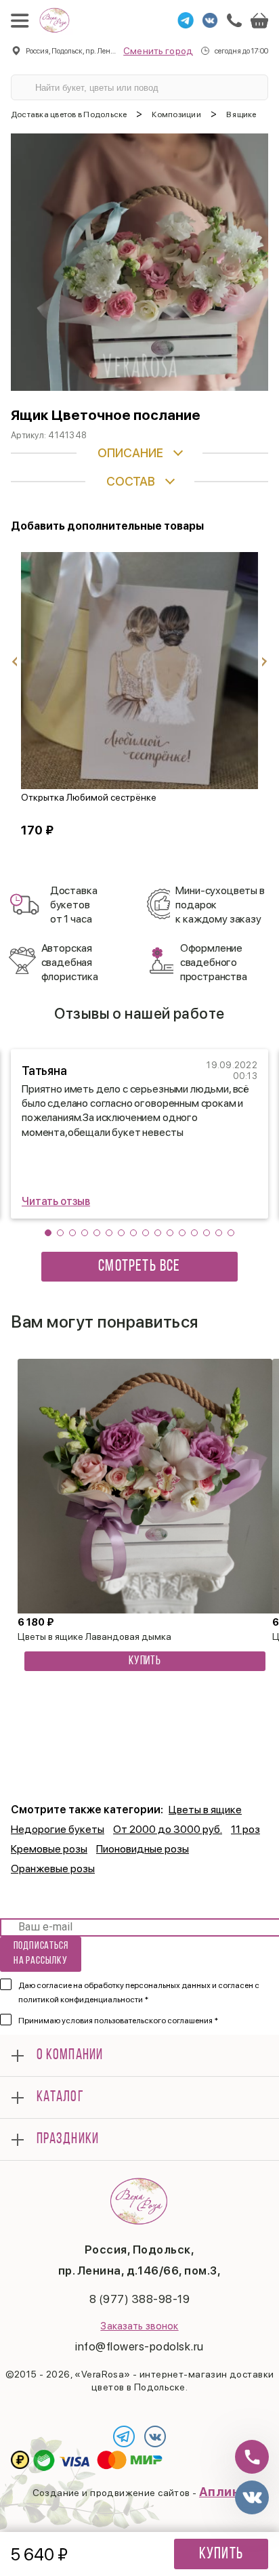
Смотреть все (139, 1267)
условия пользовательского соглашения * (140, 2021)
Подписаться (41, 1953)
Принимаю (118, 2021)
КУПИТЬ (145, 1662)
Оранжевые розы (53, 1868)
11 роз (245, 1829)
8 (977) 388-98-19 (140, 2299)
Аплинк (223, 2492)
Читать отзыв (56, 1201)
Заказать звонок (139, 2326)
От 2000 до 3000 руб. (168, 1829)
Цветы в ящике (205, 1810)
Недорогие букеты (58, 1829)
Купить (221, 2554)
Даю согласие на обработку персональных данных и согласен (139, 1992)
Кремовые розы (49, 1849)
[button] (48, 1233)
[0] (259, 20)
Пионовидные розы (143, 1849)
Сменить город (158, 51)
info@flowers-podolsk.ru (139, 2346)
